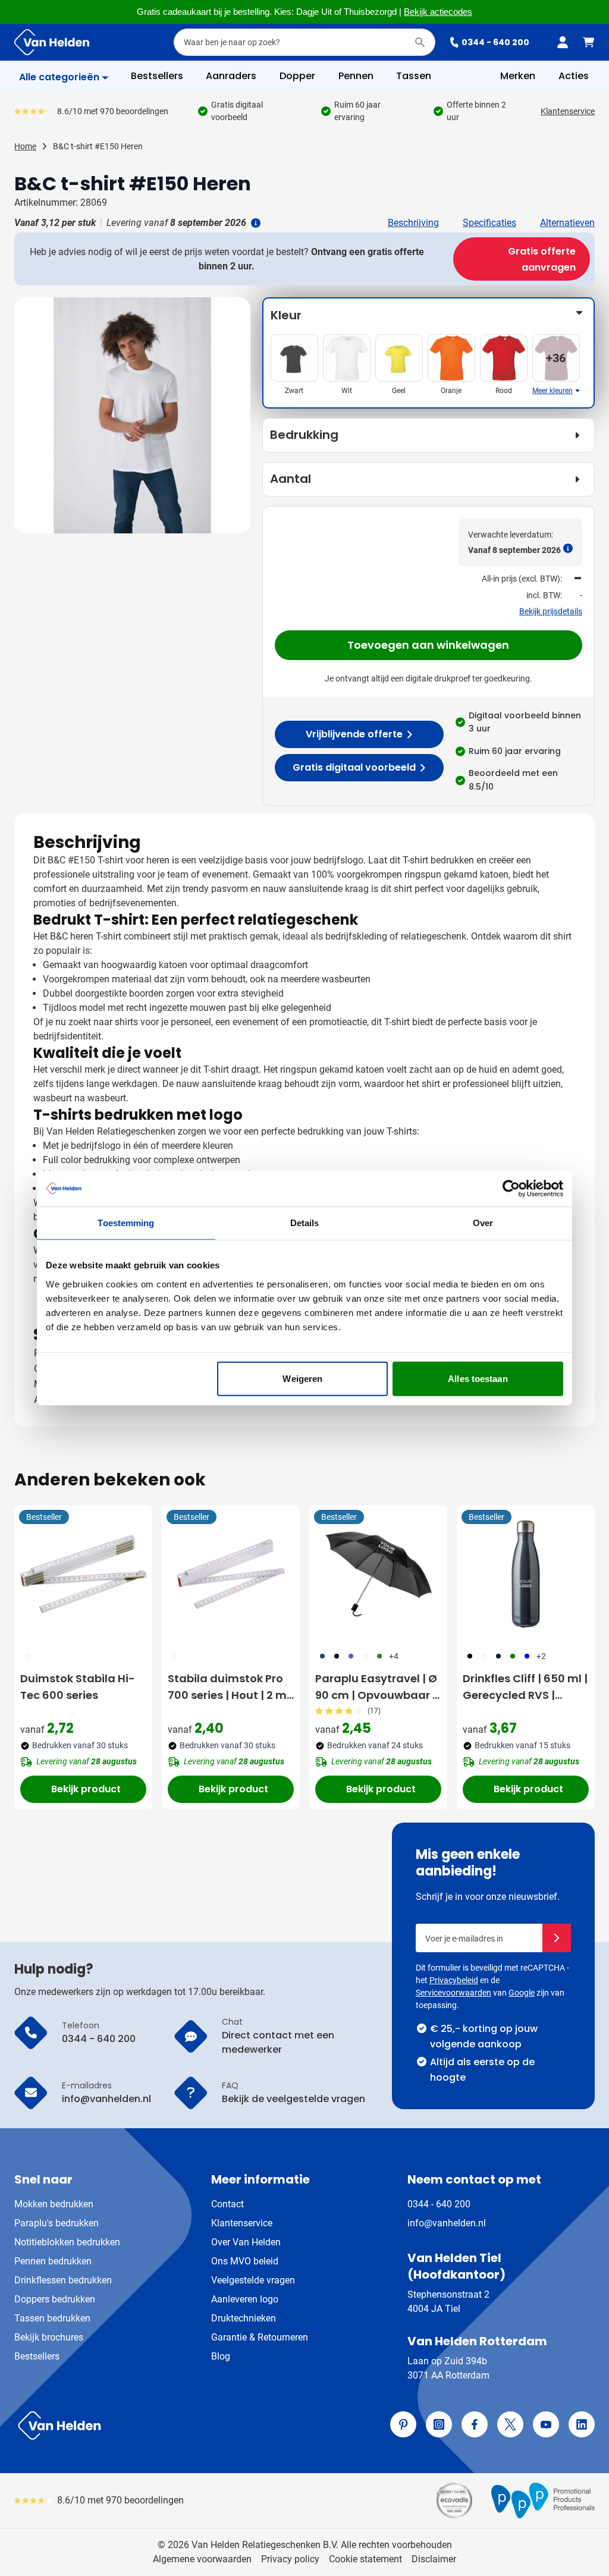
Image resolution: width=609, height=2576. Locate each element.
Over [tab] (483, 1223)
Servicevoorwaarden (453, 1993)
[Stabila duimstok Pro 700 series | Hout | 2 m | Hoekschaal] (231, 1574)
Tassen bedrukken (52, 2318)
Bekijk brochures (49, 2337)
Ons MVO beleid (245, 2261)
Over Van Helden (246, 2242)
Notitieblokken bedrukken (67, 2242)
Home (25, 146)
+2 (541, 1656)
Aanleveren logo (245, 2299)
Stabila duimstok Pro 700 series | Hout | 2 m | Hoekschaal (230, 1687)
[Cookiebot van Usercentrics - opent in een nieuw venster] (511, 1189)
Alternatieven (567, 223)
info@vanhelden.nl (447, 2223)
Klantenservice (568, 111)
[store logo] (157, 2426)
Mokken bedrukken (54, 2204)
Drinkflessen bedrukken (63, 2280)
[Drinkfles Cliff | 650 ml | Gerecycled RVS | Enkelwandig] (526, 1574)
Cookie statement (365, 2559)
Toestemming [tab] (126, 1223)
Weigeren (302, 1378)
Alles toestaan (478, 1378)
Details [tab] (305, 1223)
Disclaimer (434, 2559)
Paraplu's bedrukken (56, 2223)
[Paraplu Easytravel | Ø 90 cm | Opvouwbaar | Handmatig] (378, 1574)
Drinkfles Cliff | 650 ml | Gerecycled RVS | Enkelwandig (525, 1687)
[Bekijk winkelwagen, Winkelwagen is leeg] (589, 42)
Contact (227, 2204)
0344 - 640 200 (495, 42)
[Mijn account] (563, 42)
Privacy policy (290, 2559)
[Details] (255, 223)
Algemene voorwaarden (202, 2559)
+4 (394, 1656)
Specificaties (489, 223)
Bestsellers (37, 2356)
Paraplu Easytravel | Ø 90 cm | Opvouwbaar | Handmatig (376, 1687)
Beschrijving (413, 223)
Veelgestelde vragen (253, 2280)
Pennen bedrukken (53, 2261)
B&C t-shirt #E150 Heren (98, 146)
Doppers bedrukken (55, 2299)
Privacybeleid (454, 1980)
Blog (221, 2356)
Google (522, 1993)
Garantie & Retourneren (260, 2337)
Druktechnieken (244, 2318)
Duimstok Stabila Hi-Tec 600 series (78, 1687)
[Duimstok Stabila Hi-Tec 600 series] (83, 1574)
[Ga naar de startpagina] (52, 42)
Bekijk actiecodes (438, 12)
